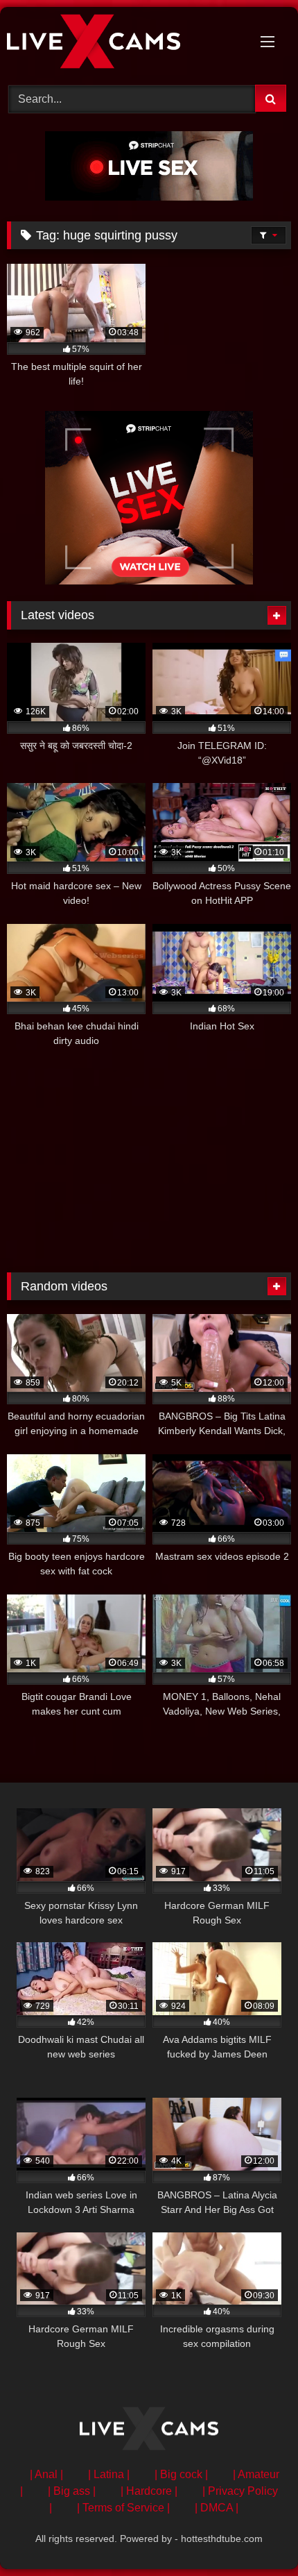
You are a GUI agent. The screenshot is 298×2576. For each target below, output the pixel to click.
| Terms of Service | (123, 2508)
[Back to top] (255, 2535)
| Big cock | (181, 2474)
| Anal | (46, 2474)
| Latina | (109, 2474)
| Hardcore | (149, 2491)
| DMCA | (217, 2508)
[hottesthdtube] (122, 44)
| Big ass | (72, 2491)
